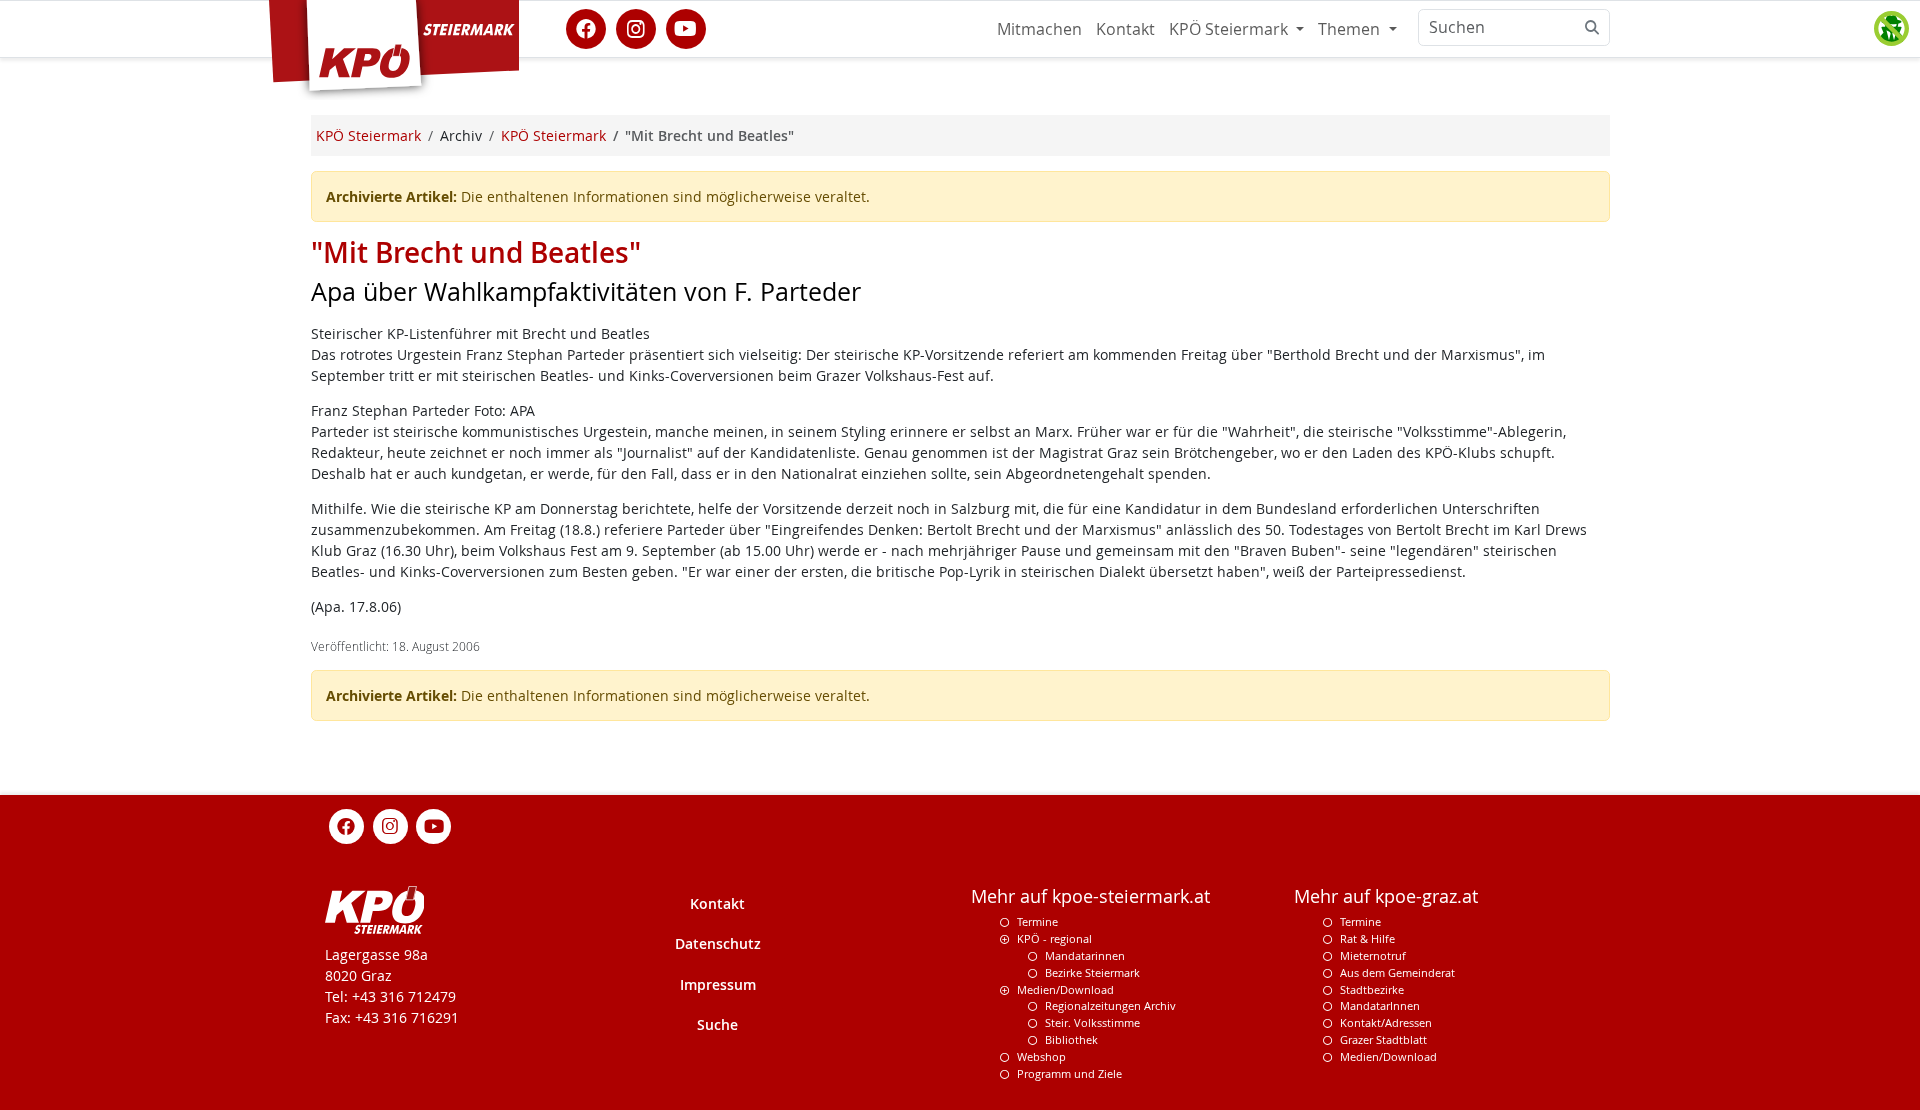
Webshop (1041, 1056)
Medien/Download (1065, 989)
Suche (717, 1024)
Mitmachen (1039, 29)
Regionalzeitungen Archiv (1110, 1005)
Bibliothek (1071, 1039)
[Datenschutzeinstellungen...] (1891, 29)
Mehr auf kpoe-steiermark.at (1090, 896)
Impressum (718, 984)
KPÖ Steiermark (1230, 29)
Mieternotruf (1373, 955)
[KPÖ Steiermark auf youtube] (686, 27)
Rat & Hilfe (1367, 938)
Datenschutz (718, 943)
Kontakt (1125, 29)
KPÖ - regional (1054, 938)
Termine (1037, 921)
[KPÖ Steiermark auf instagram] (636, 27)
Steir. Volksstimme (1092, 1022)
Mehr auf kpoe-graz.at (1386, 896)
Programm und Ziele (1069, 1073)
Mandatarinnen (1085, 955)
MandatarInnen (1380, 1005)
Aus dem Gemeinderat (1397, 972)
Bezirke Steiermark (1092, 972)
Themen (1351, 29)
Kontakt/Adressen (1386, 1022)
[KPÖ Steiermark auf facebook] (586, 27)
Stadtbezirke (1372, 989)
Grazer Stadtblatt (1383, 1039)
